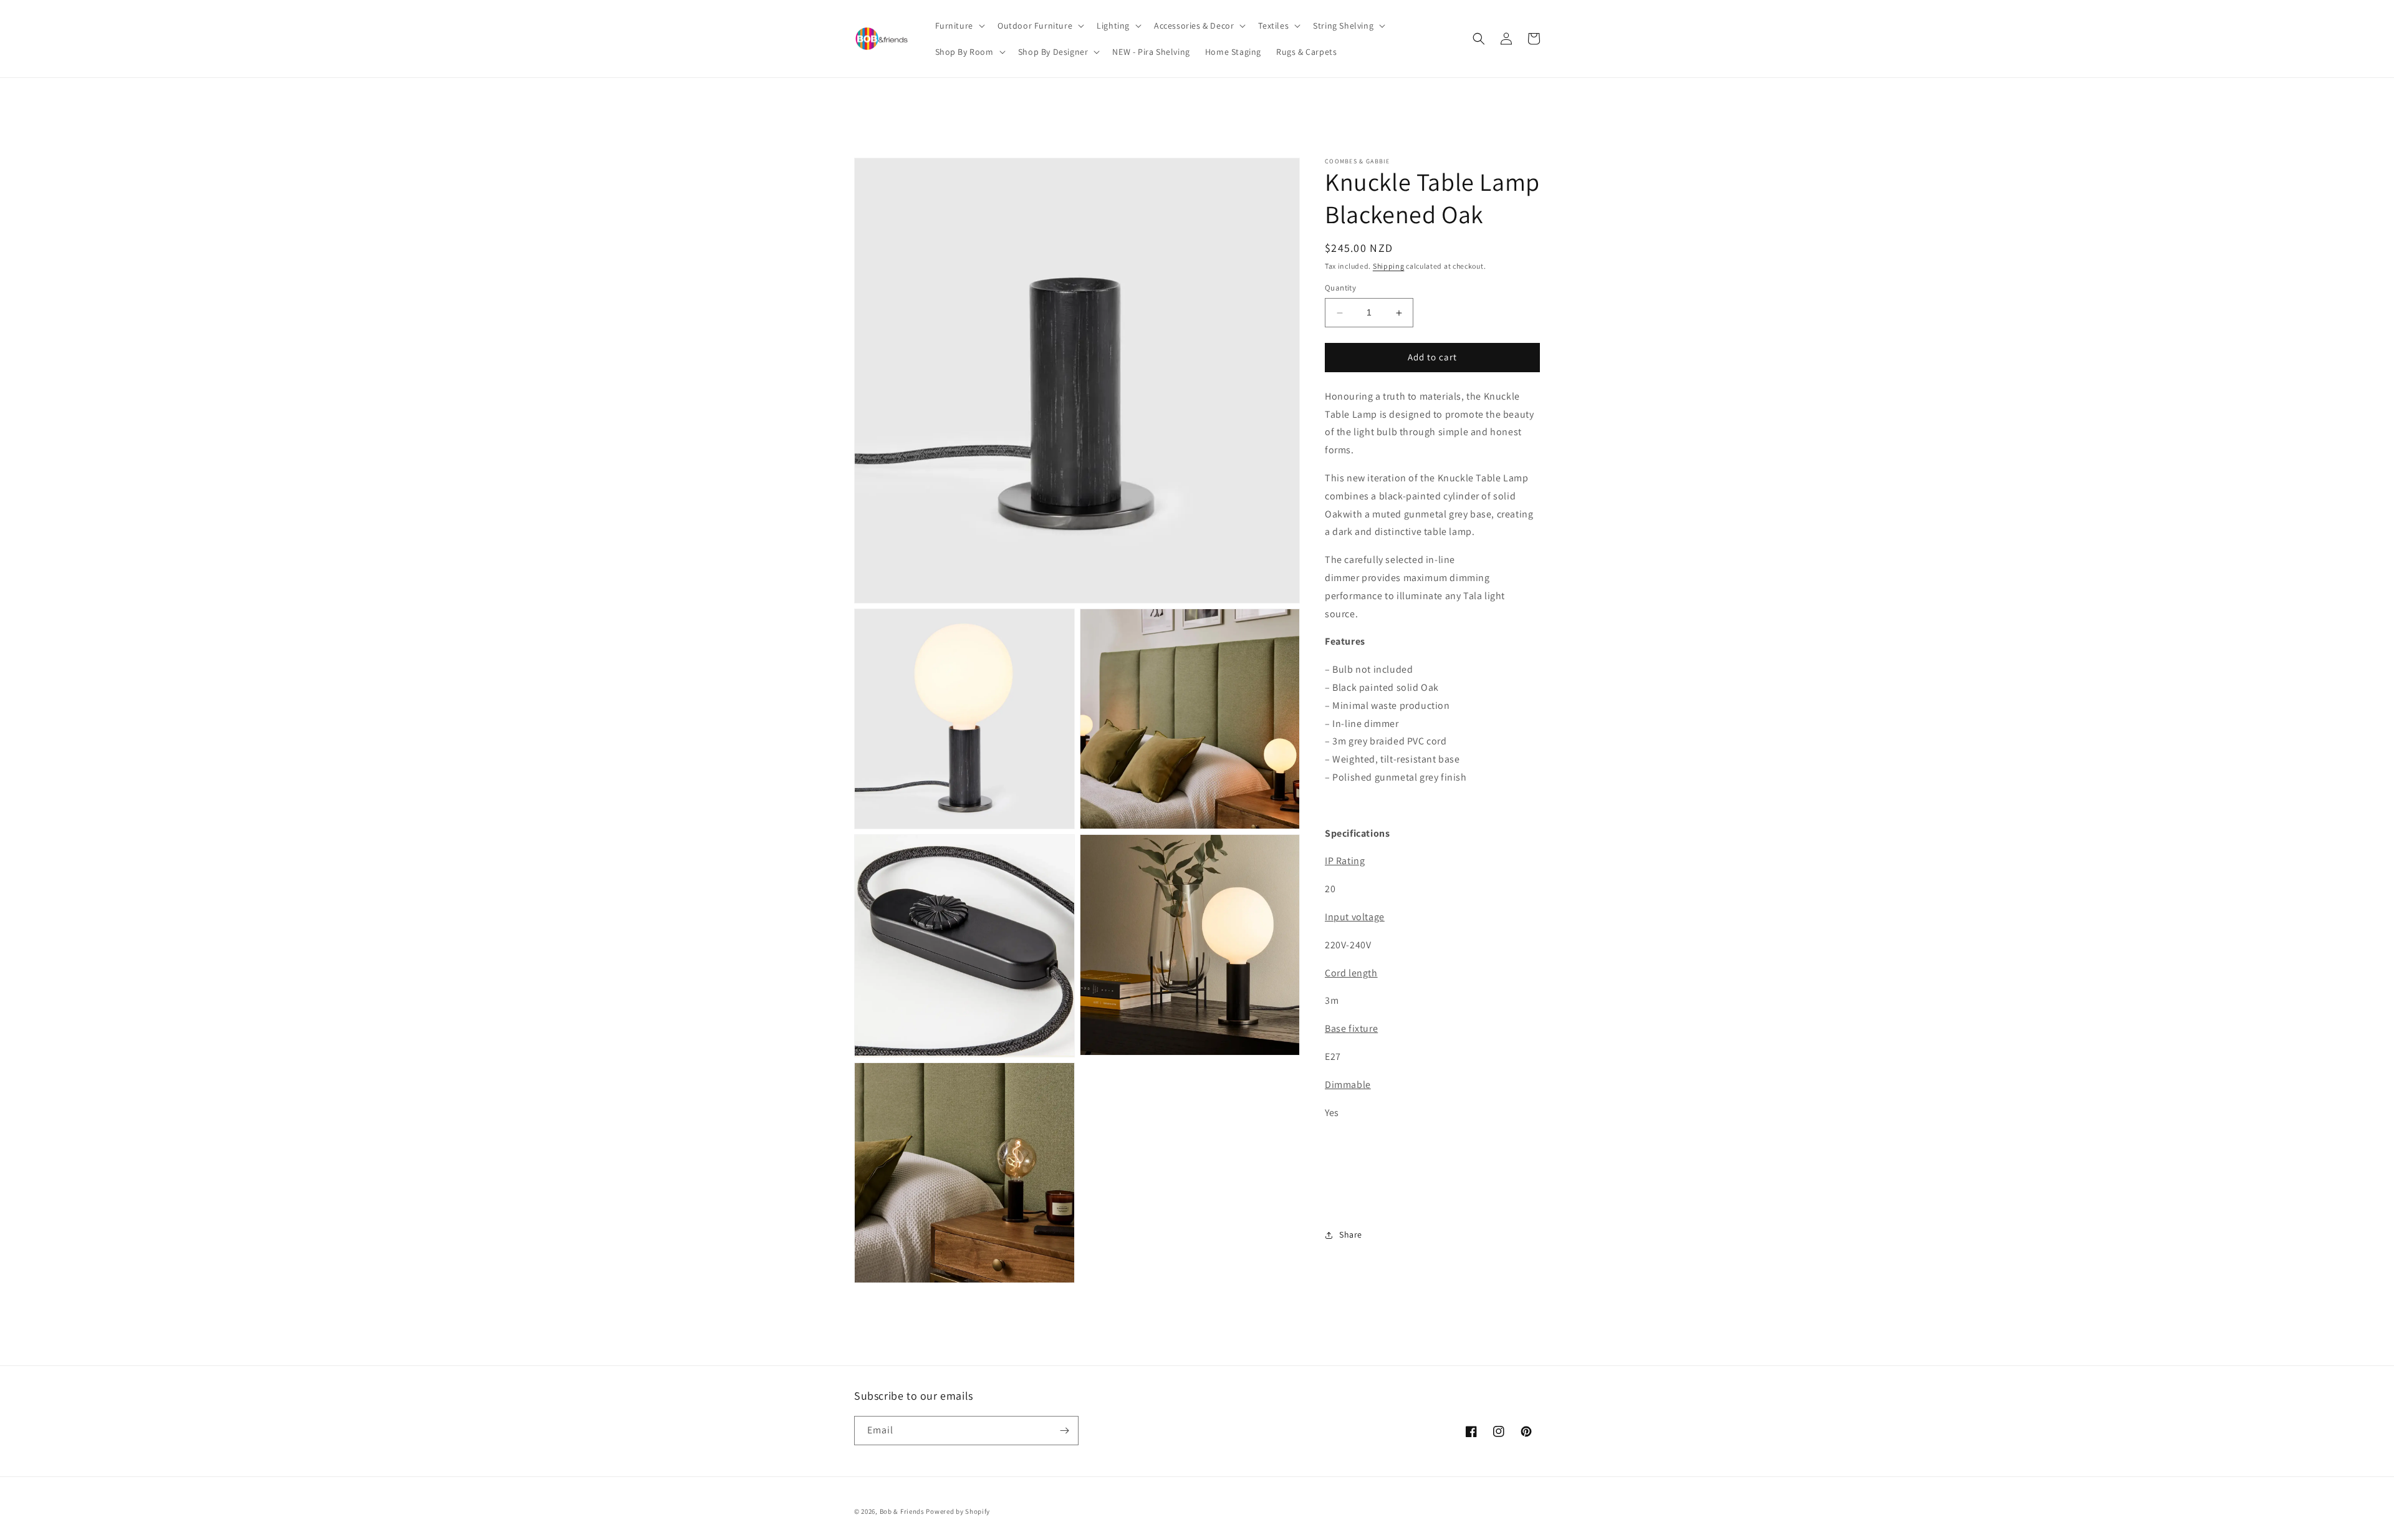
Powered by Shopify (958, 1511)
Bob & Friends (902, 1511)
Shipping (1389, 266)
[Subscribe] (1064, 1431)
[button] (959, 26)
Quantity (1340, 288)
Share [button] (1351, 1235)
